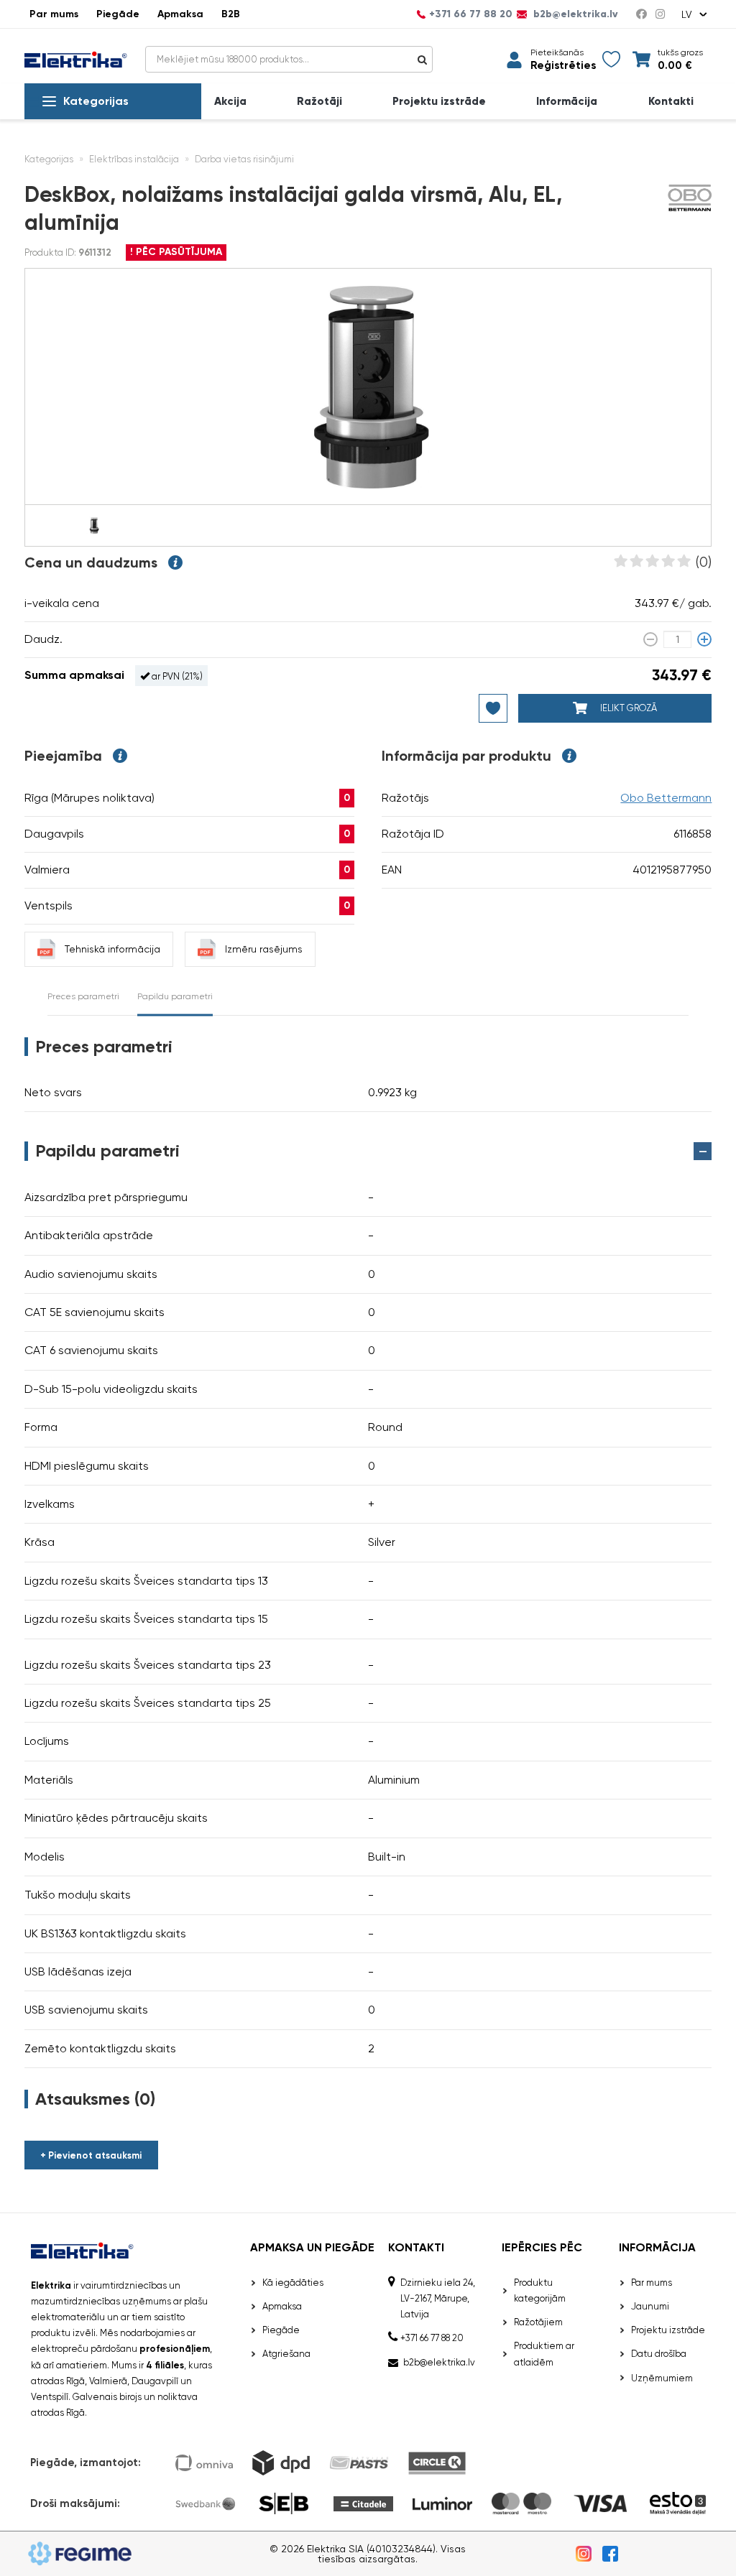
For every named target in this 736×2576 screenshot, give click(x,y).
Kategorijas (96, 101)
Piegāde (118, 14)
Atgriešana (286, 2354)
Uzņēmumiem (662, 2378)
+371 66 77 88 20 (471, 14)
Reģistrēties (563, 66)
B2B (231, 14)
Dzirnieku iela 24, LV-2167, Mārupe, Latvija (438, 2298)
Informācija (567, 102)
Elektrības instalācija (134, 159)
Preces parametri (83, 996)
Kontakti (671, 102)
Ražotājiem (538, 2322)
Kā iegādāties (293, 2283)
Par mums (54, 14)
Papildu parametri (175, 996)
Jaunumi (650, 2306)
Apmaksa (180, 14)
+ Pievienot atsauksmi (91, 2155)
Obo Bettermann (666, 798)
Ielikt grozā (627, 708)
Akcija (230, 102)
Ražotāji (319, 102)
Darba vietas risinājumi (244, 159)
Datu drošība (659, 2354)
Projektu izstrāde (439, 102)
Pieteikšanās (557, 52)
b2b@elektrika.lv (574, 14)
